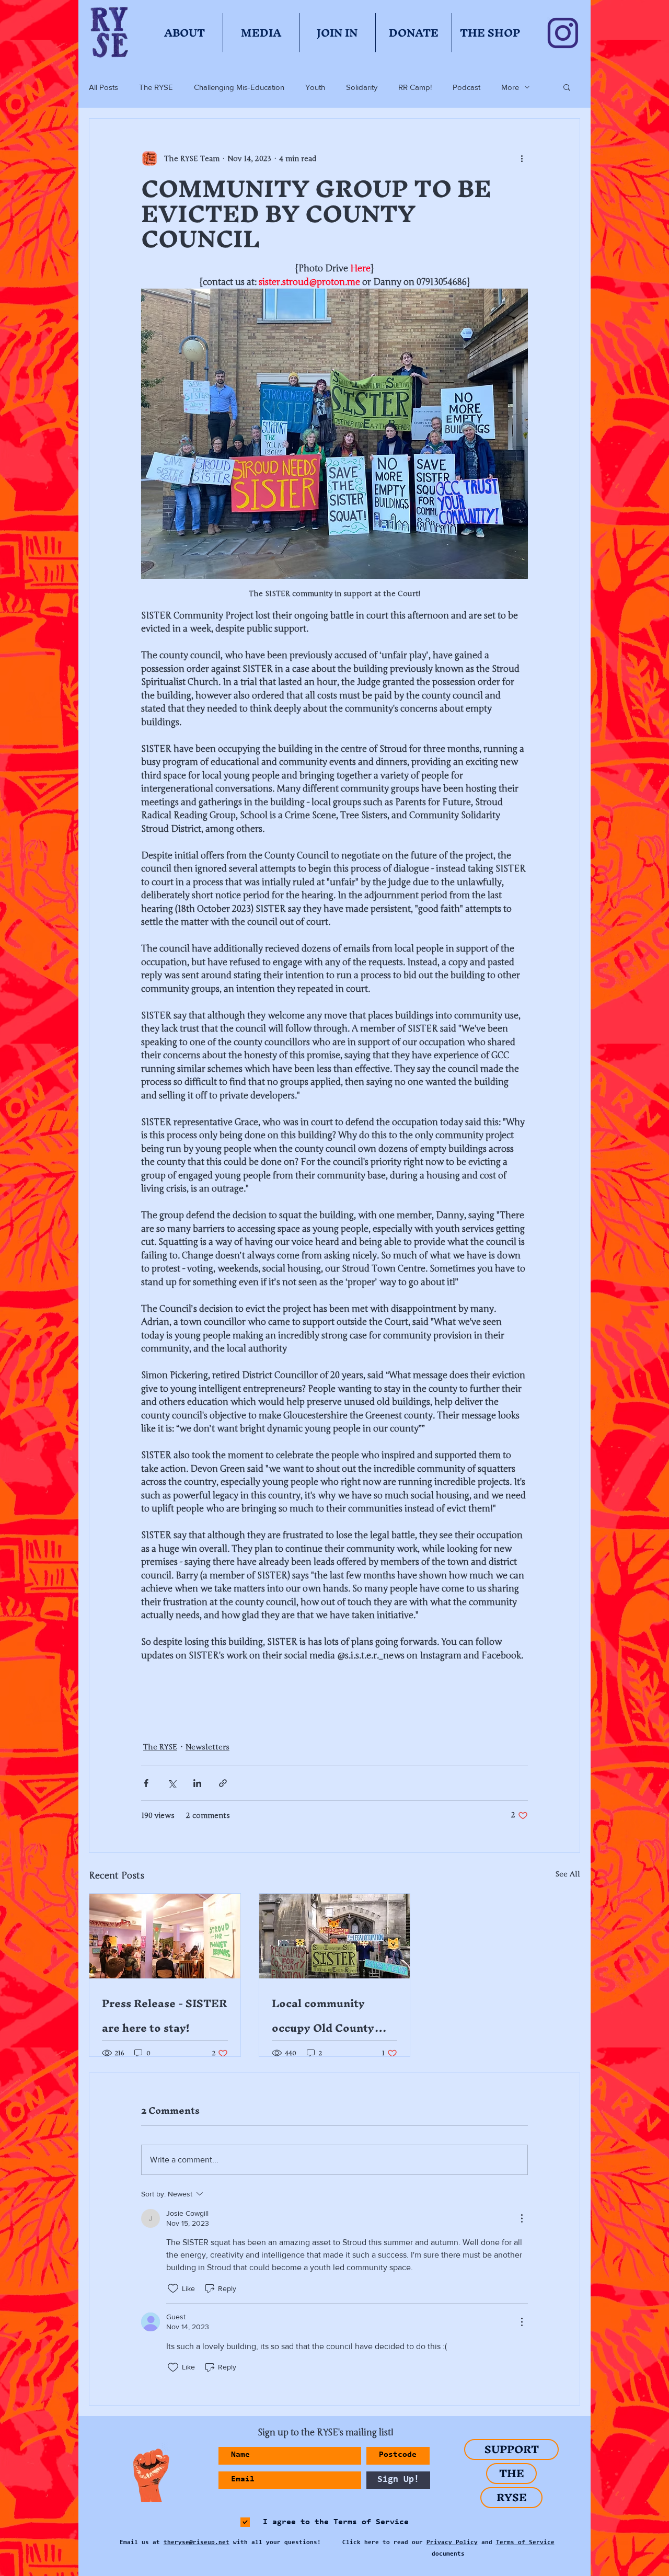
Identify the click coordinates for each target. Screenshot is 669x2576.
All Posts (103, 87)
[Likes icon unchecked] (173, 2288)
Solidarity (362, 87)
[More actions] (522, 158)
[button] (567, 87)
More (510, 87)
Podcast (466, 87)
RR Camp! (415, 87)
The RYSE (156, 87)
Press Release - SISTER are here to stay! (164, 2016)
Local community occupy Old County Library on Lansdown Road (329, 2016)
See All (568, 1874)
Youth (315, 87)
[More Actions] (522, 2218)
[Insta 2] (563, 33)
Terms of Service (525, 2543)
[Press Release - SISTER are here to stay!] (165, 1936)
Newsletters (207, 1747)
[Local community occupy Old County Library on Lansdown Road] (335, 1936)
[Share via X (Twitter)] (172, 1783)
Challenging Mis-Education (239, 87)
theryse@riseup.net (197, 2543)
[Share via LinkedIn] (197, 1783)
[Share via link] (223, 1783)
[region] (147, 2476)
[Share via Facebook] (146, 1783)
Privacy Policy (452, 2543)
